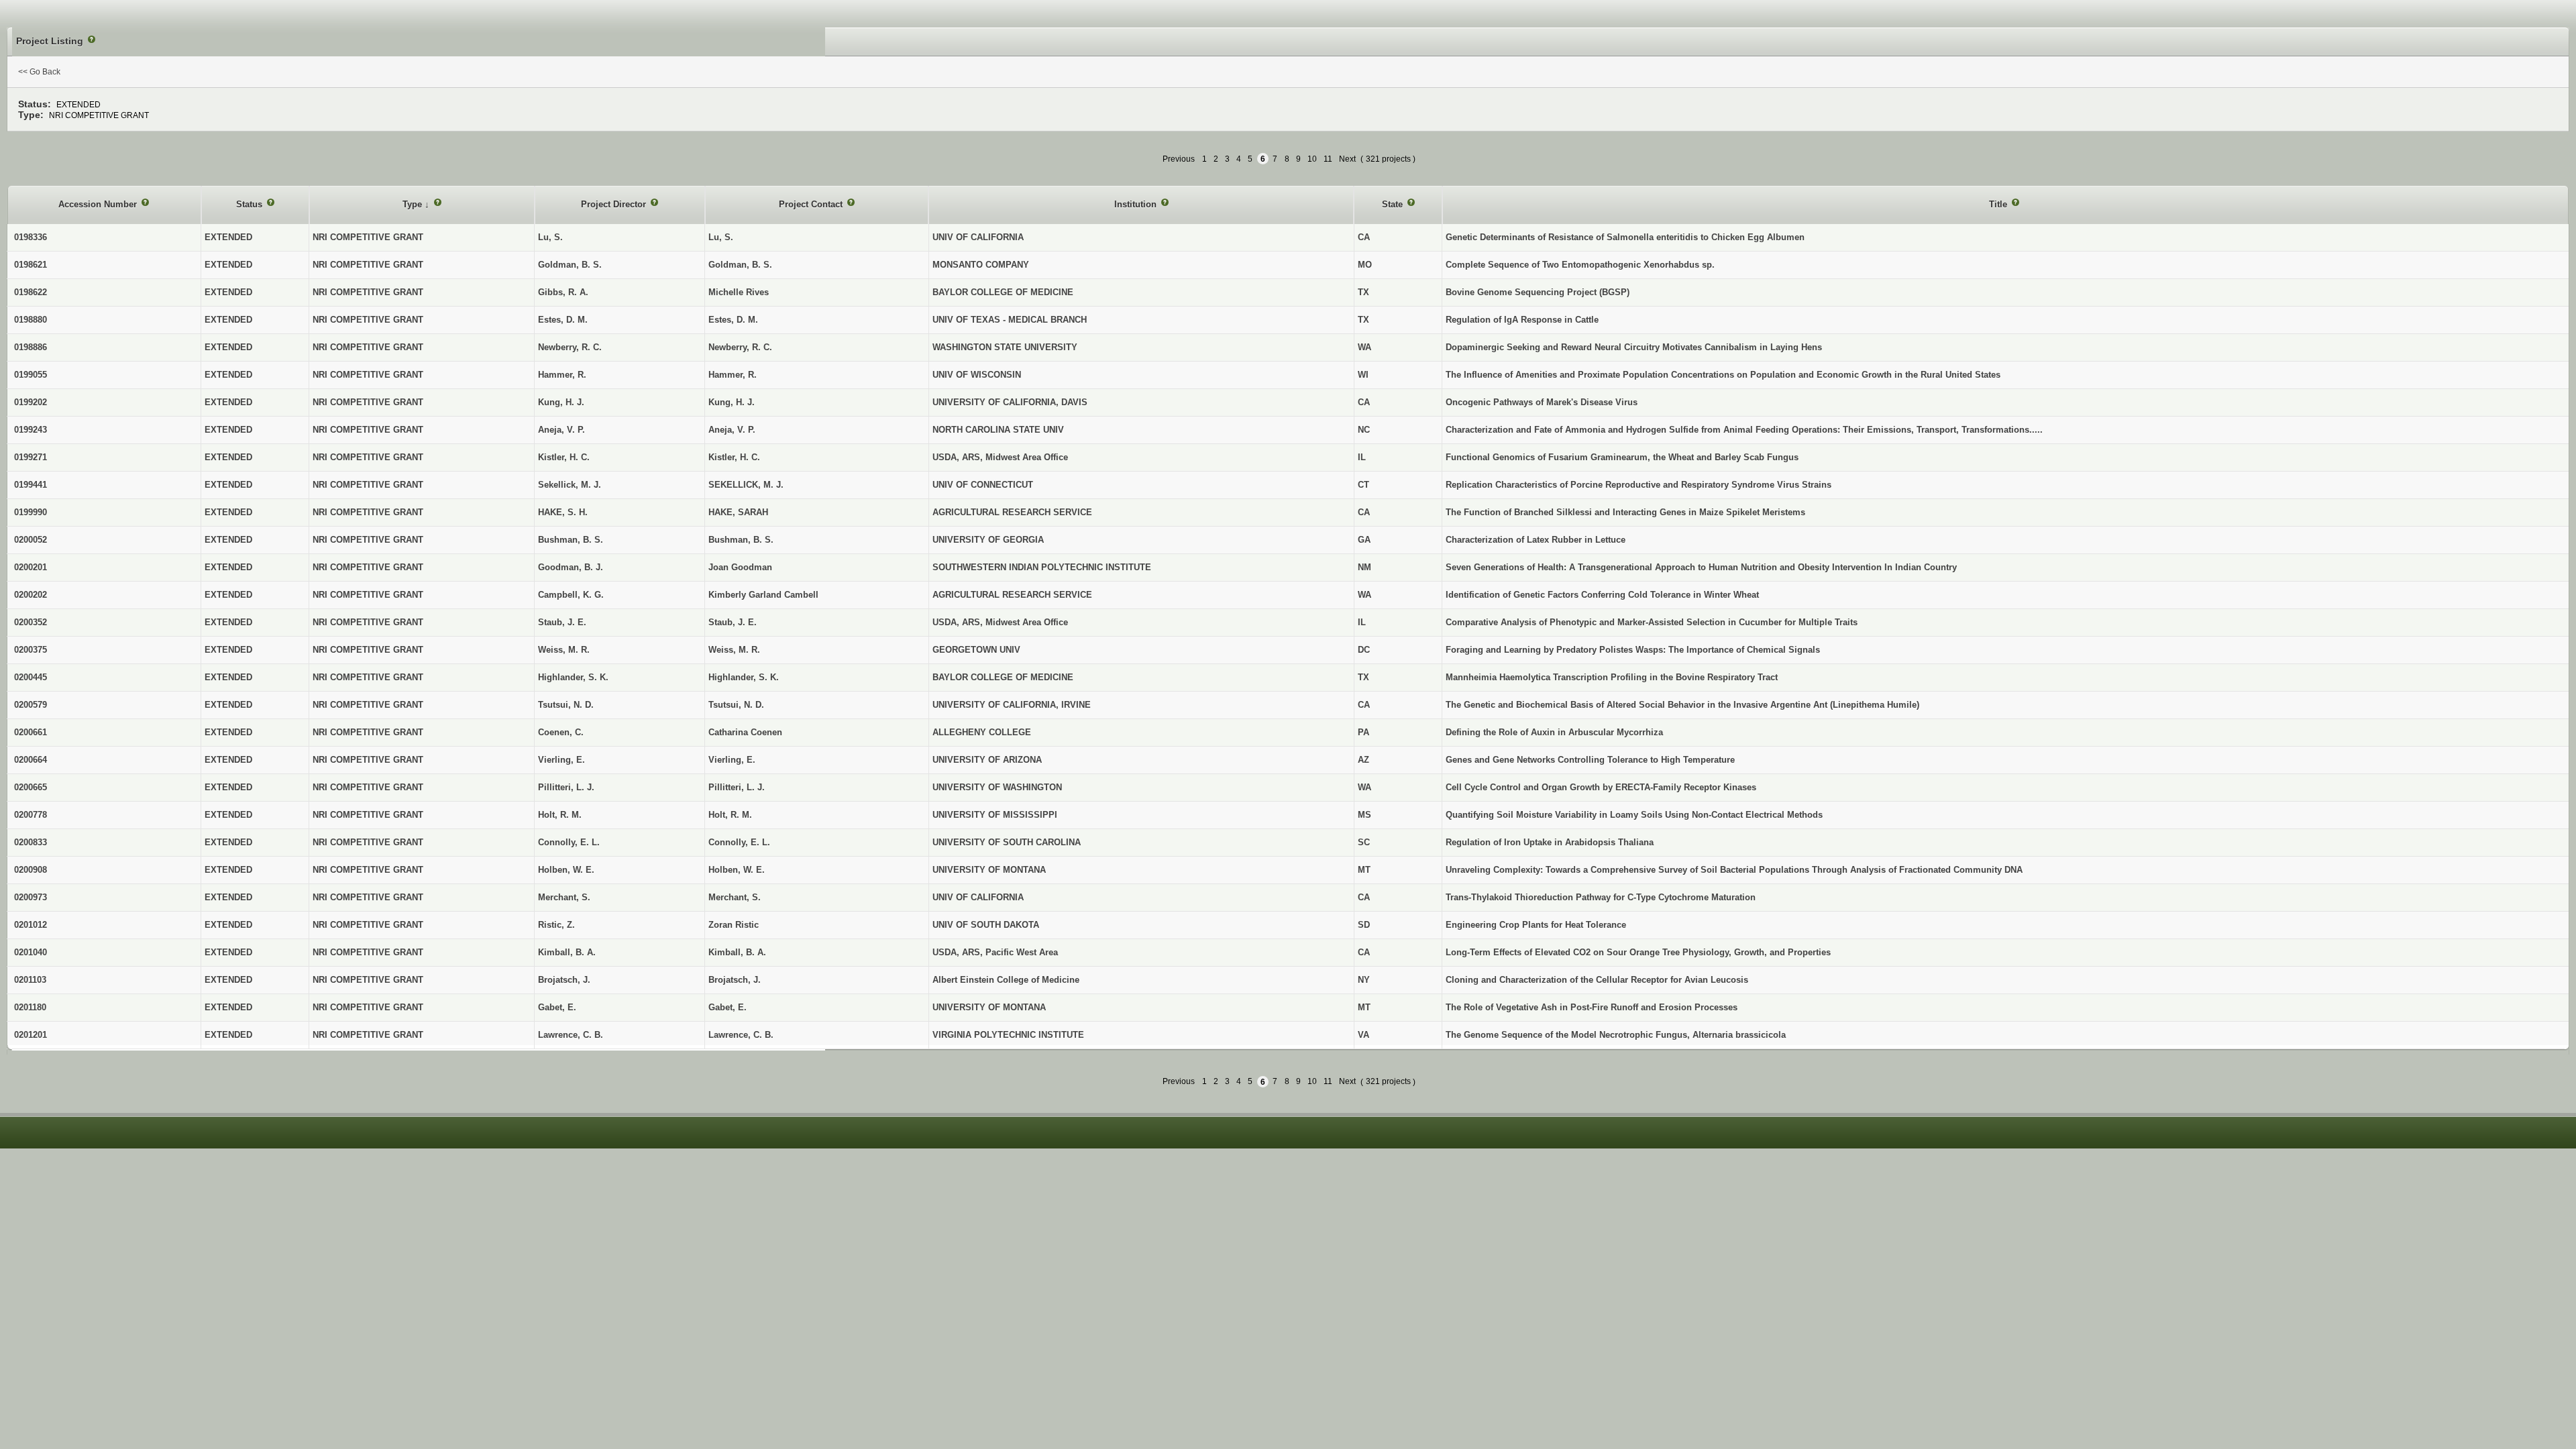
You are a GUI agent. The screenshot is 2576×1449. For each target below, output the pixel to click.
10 (1312, 159)
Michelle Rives (739, 292)
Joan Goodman (740, 567)
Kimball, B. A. (737, 952)
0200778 (31, 815)
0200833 (31, 842)
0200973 (31, 897)
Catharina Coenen (745, 732)
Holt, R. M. (730, 815)
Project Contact (812, 204)
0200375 (31, 650)
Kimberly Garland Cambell (763, 595)
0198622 (31, 292)
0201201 (31, 1035)
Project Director (615, 204)
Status (251, 204)
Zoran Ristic (734, 925)
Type (414, 204)
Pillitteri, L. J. (737, 787)
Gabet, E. (728, 1007)
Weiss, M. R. (734, 650)
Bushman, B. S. (741, 540)
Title (1999, 204)
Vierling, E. (732, 760)
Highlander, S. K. (744, 677)
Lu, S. (721, 237)
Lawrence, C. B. (741, 1035)
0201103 (30, 980)
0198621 (31, 265)
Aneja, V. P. (732, 430)
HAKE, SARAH (738, 512)
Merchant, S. (735, 897)
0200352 (31, 622)
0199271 (31, 457)
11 (1328, 159)
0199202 (31, 402)
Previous (1179, 159)
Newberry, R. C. (740, 347)
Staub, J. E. (733, 622)
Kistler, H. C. (734, 457)
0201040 (31, 952)
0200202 (31, 595)
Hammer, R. (733, 375)
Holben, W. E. (737, 870)
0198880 (31, 320)
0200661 (31, 732)
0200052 (31, 540)
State (1394, 204)
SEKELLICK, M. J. (746, 485)
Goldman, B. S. (740, 265)
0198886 (31, 347)
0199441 (31, 485)
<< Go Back (39, 72)
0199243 (31, 430)
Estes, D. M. (733, 320)
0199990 (31, 512)
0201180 (30, 1007)
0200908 (31, 870)
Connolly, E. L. (739, 842)
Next (1347, 159)
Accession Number (99, 204)
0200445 (31, 677)
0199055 (31, 375)
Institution (1137, 204)
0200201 (31, 567)
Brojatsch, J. (735, 980)
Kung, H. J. (732, 402)
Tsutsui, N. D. (736, 705)
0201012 (31, 925)
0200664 (31, 760)
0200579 (31, 705)
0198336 (31, 237)
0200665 (31, 787)
